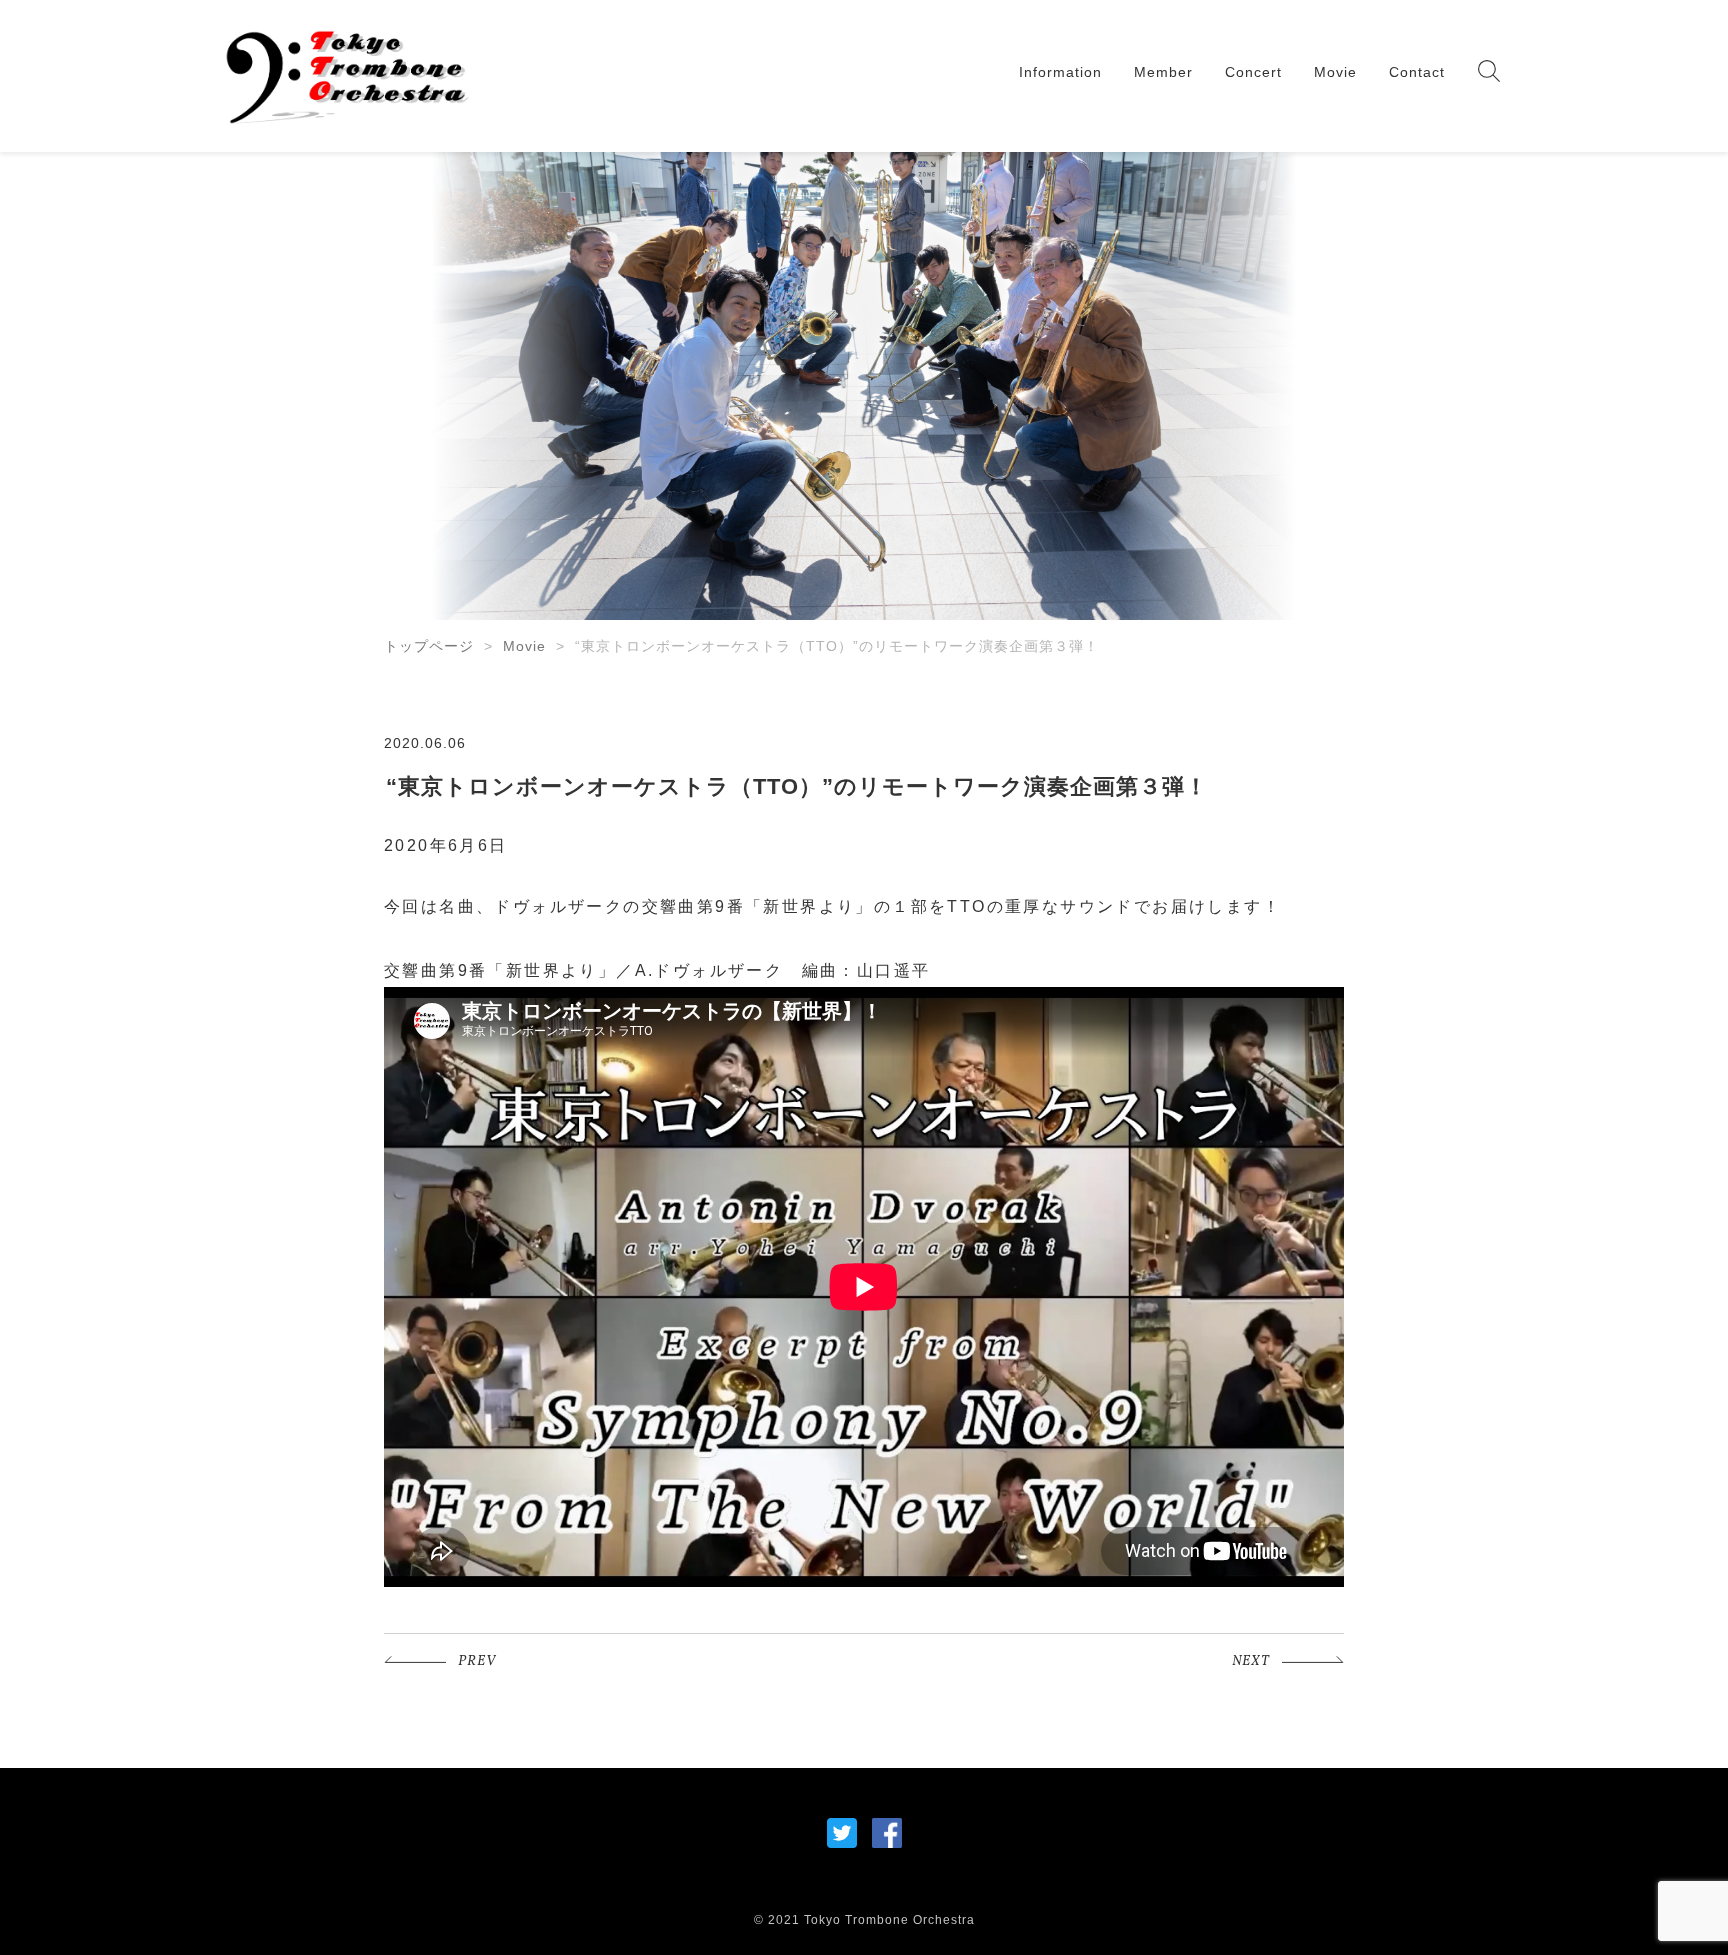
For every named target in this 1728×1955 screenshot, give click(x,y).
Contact (1417, 72)
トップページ (429, 646)
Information (1060, 72)
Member (1163, 72)
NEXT (1251, 1661)
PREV (477, 1661)
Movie (1335, 72)
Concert (1253, 72)
